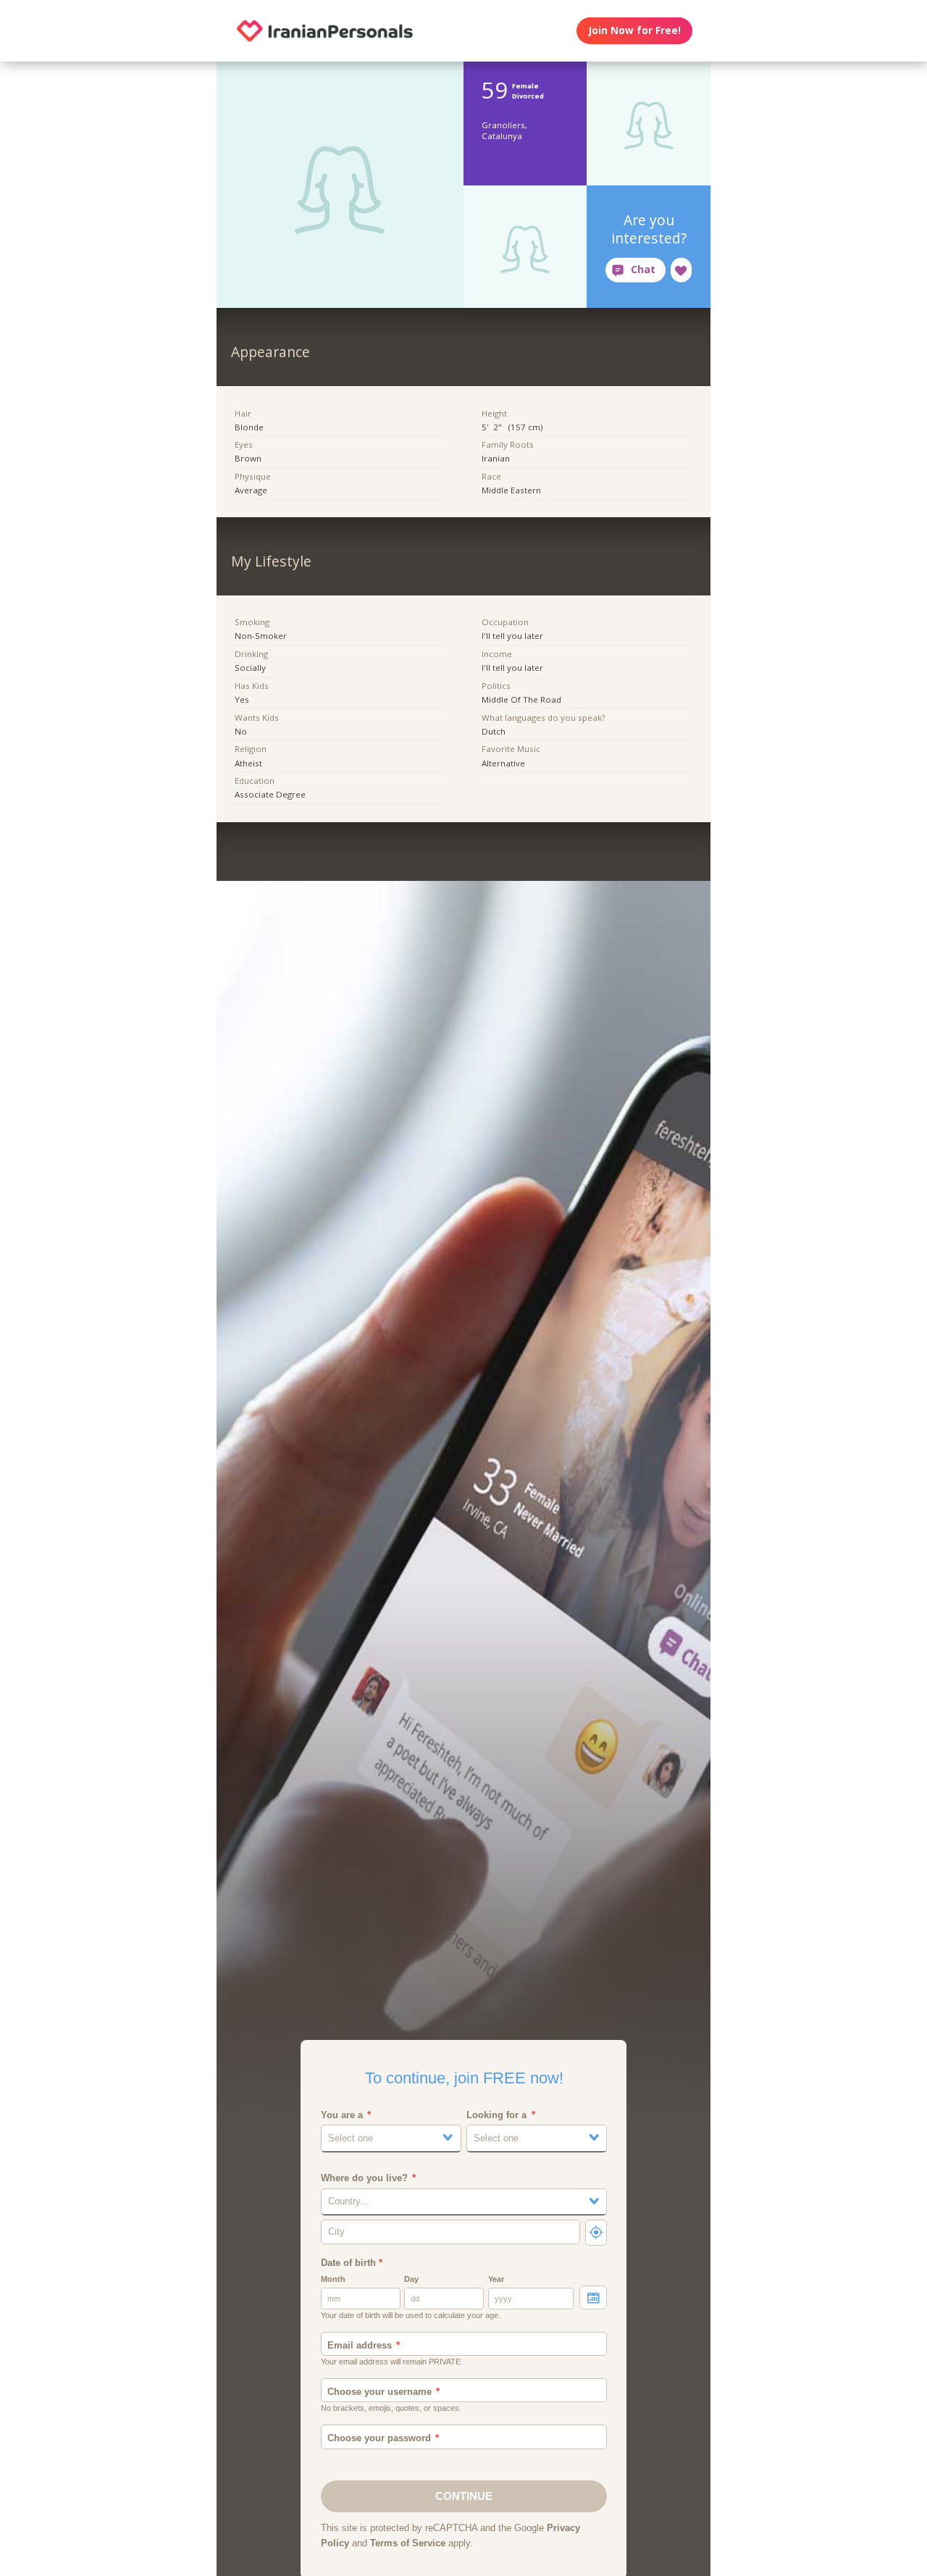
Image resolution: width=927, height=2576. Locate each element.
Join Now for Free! (635, 30)
